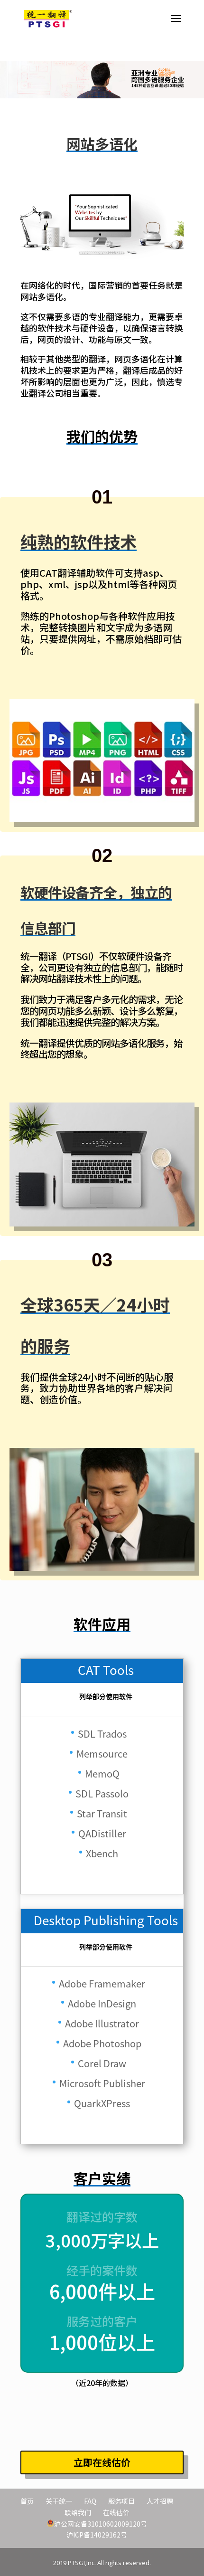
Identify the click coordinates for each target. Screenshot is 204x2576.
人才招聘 (160, 2501)
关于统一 (59, 2501)
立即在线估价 (102, 2462)
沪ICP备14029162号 (97, 2535)
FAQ (90, 2501)
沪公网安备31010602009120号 (101, 2523)
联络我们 (78, 2512)
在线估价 (116, 2512)
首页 (27, 2501)
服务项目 (121, 2501)
